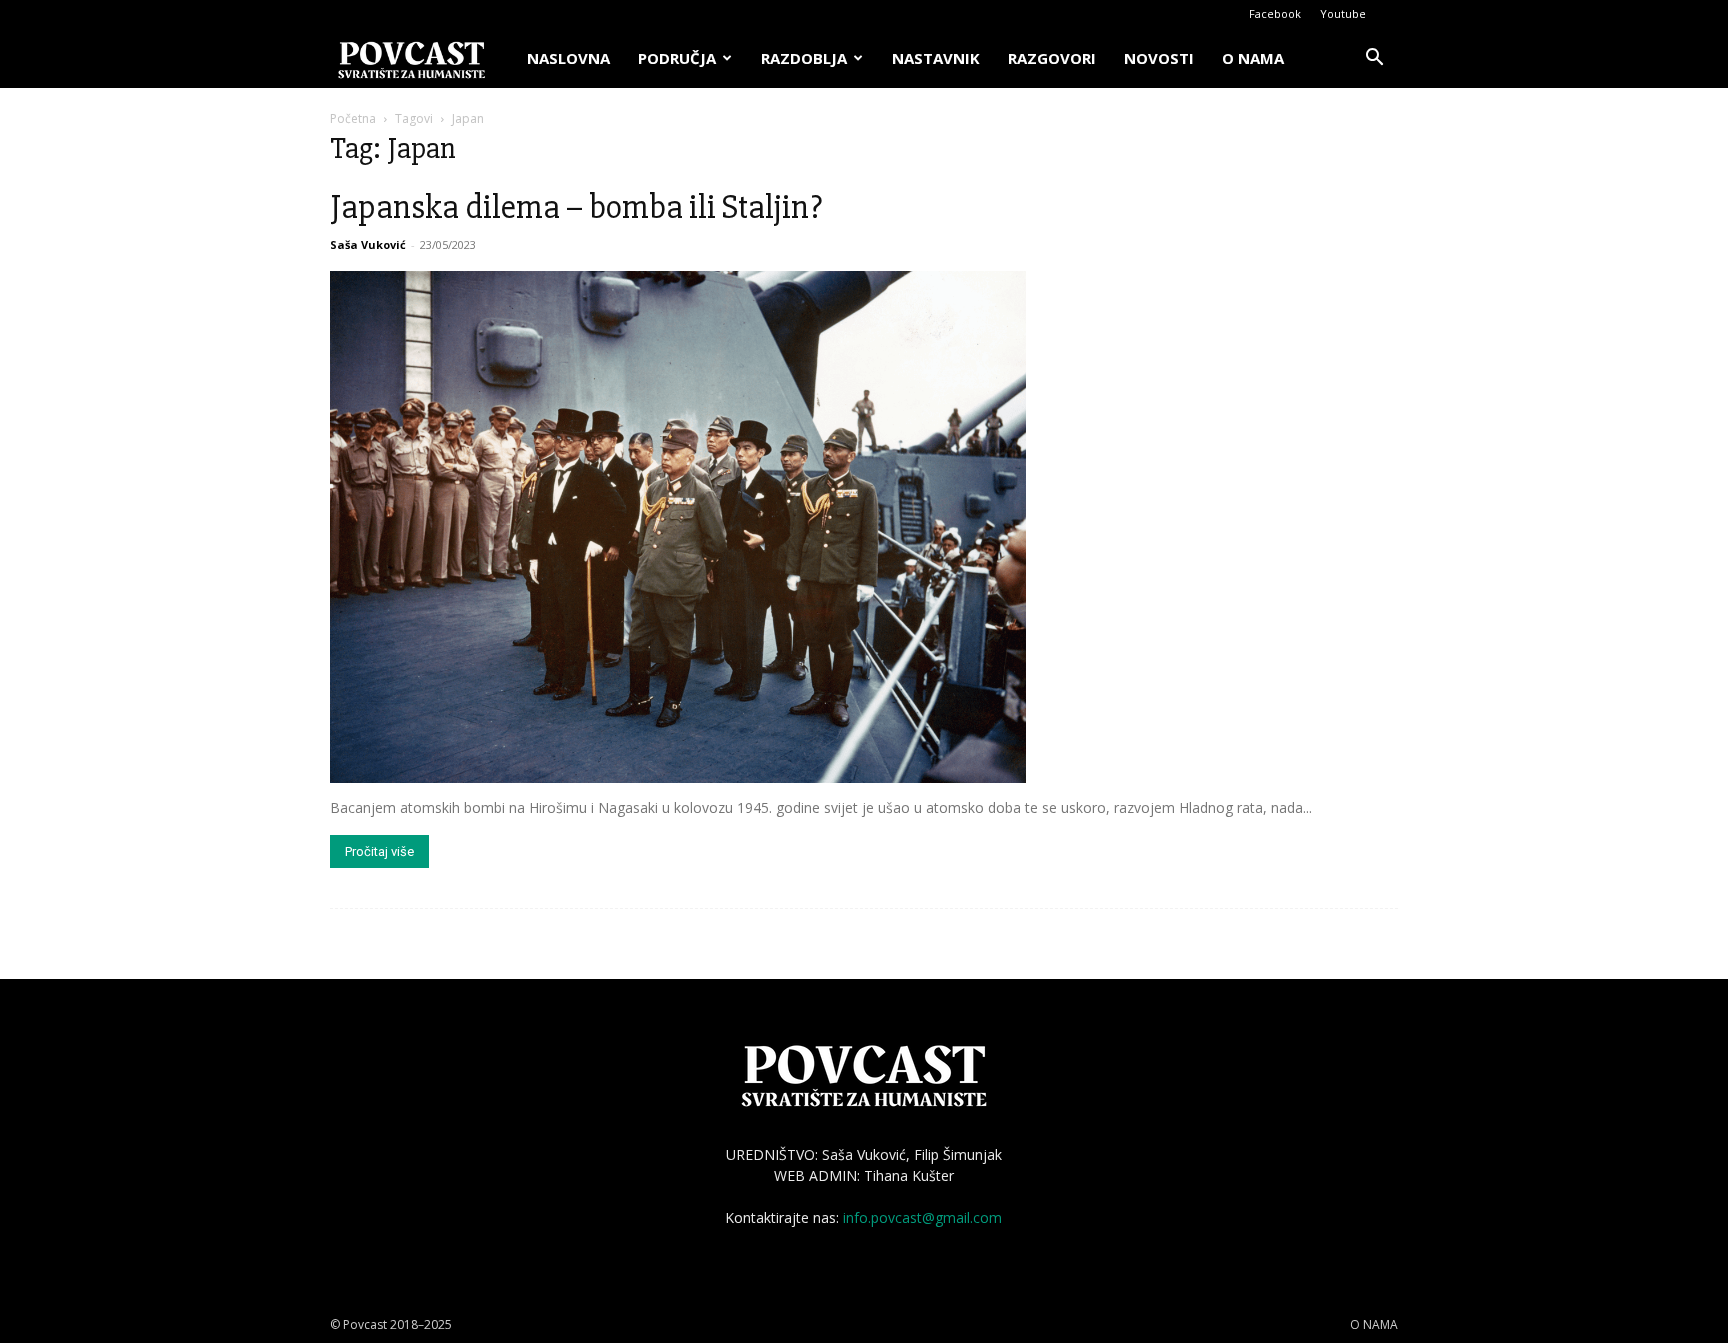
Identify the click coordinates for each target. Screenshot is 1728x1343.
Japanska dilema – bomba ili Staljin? (576, 207)
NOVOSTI (1159, 58)
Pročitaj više (379, 851)
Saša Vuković (368, 244)
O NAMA (1253, 58)
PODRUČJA (677, 58)
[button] (1374, 59)
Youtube (1343, 13)
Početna (353, 118)
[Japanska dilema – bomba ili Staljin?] (864, 527)
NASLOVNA (568, 58)
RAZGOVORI (1052, 58)
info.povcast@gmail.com (922, 1217)
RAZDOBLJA (804, 58)
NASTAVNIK (936, 58)
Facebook (1275, 13)
